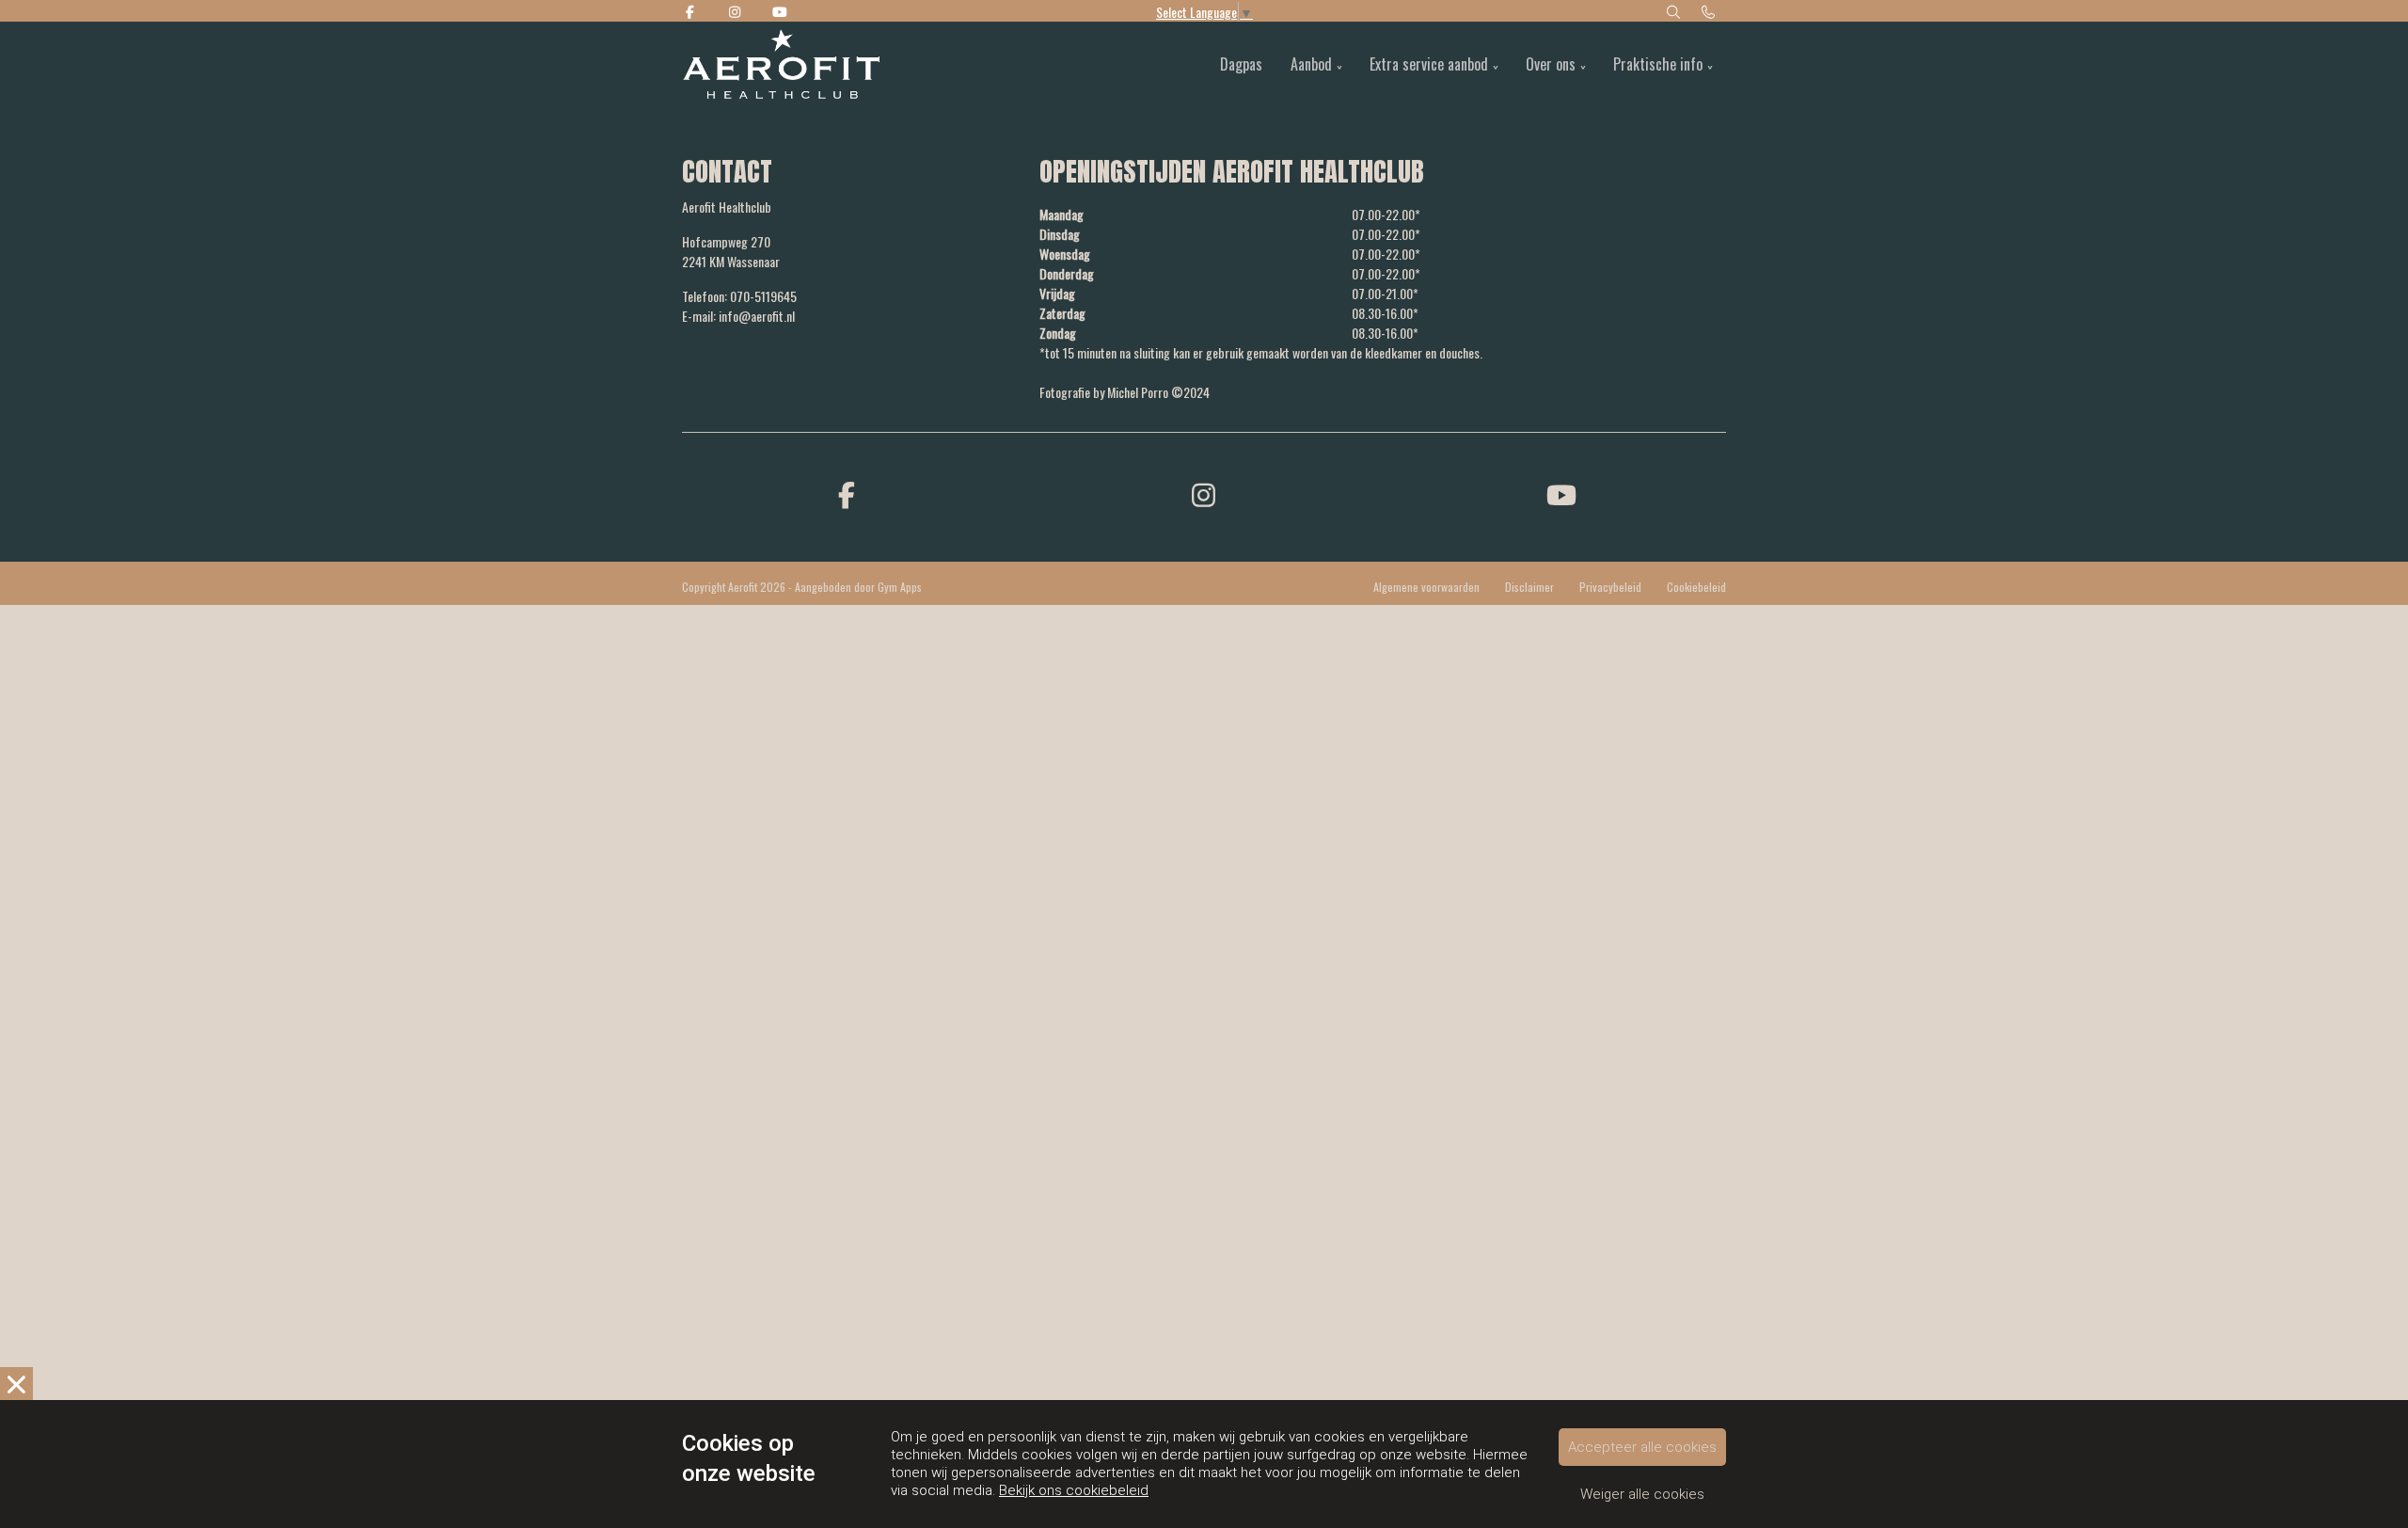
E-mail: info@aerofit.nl (738, 316)
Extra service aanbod (1429, 64)
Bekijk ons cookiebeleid (1074, 1490)
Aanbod (1311, 64)
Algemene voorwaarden (1426, 587)
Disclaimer (1529, 587)
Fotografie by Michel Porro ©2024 (1125, 392)
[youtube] (1561, 493)
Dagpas (1241, 64)
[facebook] (847, 493)
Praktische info (1658, 64)
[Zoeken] (1673, 11)
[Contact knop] (1709, 11)
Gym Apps (900, 587)
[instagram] (1204, 493)
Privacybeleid (1610, 587)
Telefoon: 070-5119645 (739, 296)
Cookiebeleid (1696, 587)
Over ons (1551, 64)
